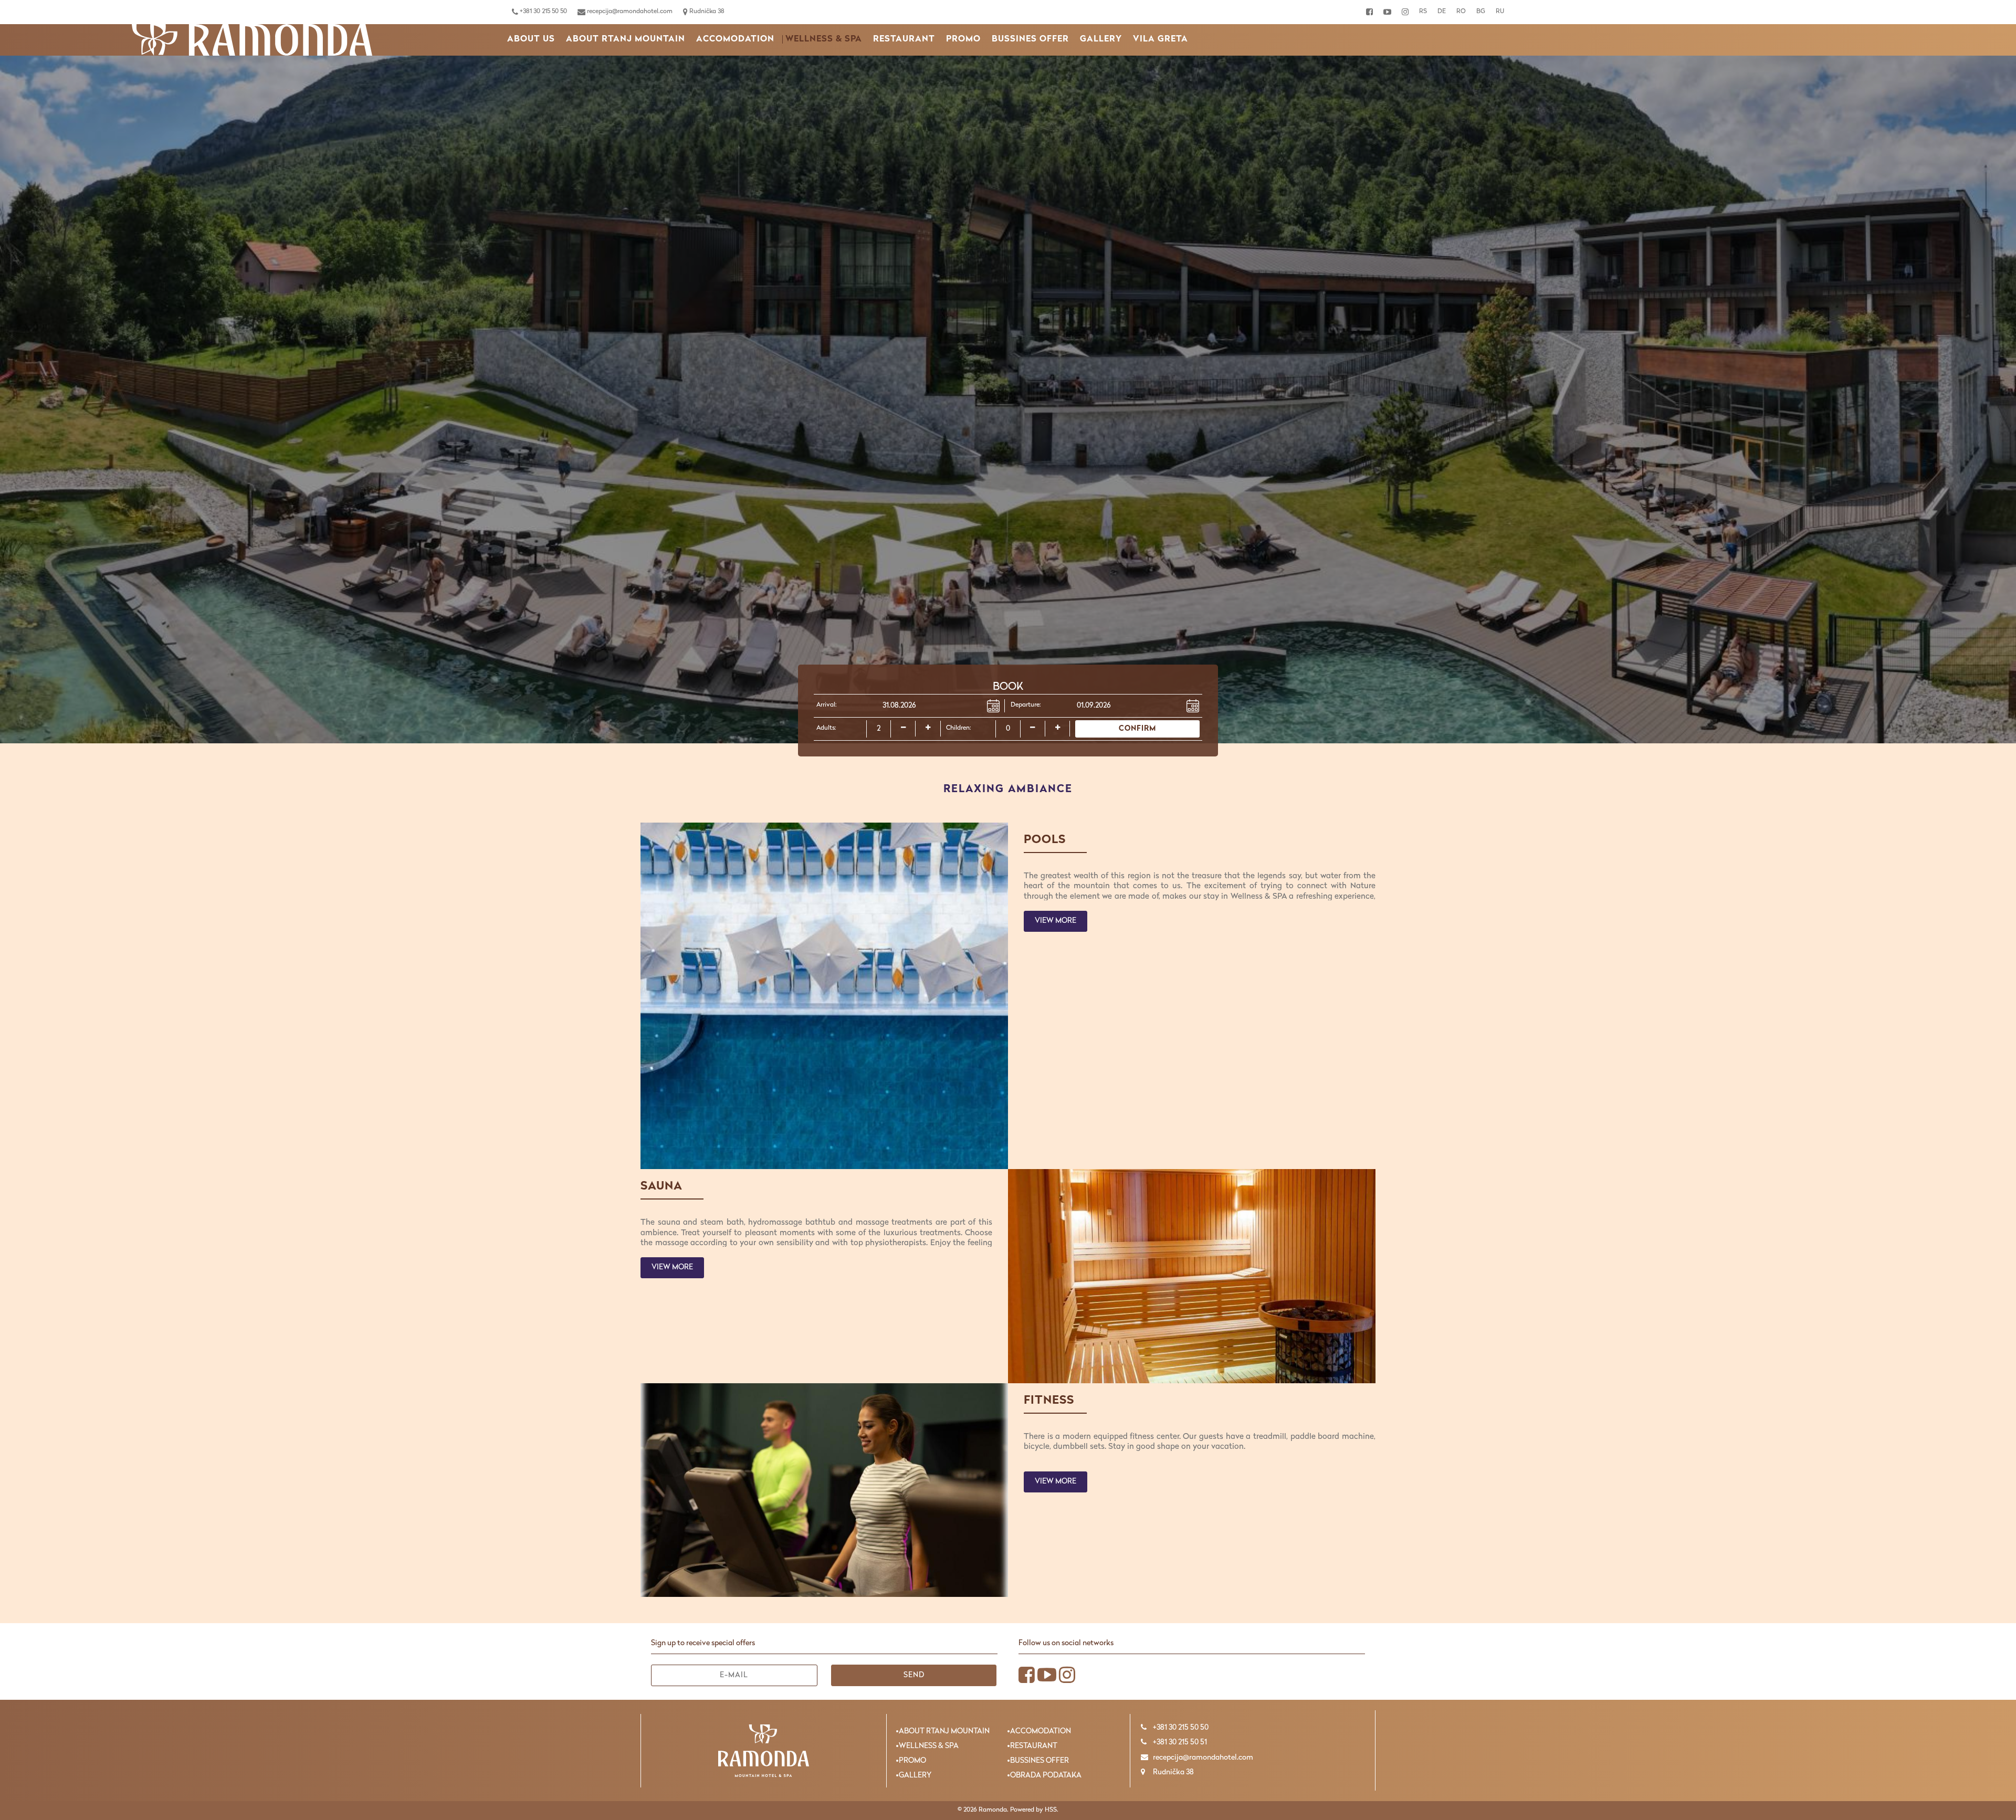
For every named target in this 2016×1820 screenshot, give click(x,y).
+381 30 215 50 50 (543, 12)
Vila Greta (1161, 39)
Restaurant (904, 39)
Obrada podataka (1046, 1776)
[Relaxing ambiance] (252, 40)
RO (1461, 12)
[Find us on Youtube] (1387, 12)
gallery (1101, 39)
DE (1442, 12)
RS (1423, 12)
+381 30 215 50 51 (1179, 1743)
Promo (963, 39)
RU (1500, 12)
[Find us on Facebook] (1369, 12)
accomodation (735, 39)
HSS (1051, 1810)
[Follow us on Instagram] (1405, 12)
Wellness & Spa (824, 39)
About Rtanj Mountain (626, 39)
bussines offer (1030, 39)
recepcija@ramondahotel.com (629, 12)
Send (914, 1675)
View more (1056, 921)
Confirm (1137, 729)
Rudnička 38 (706, 12)
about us (531, 39)
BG (1481, 12)
